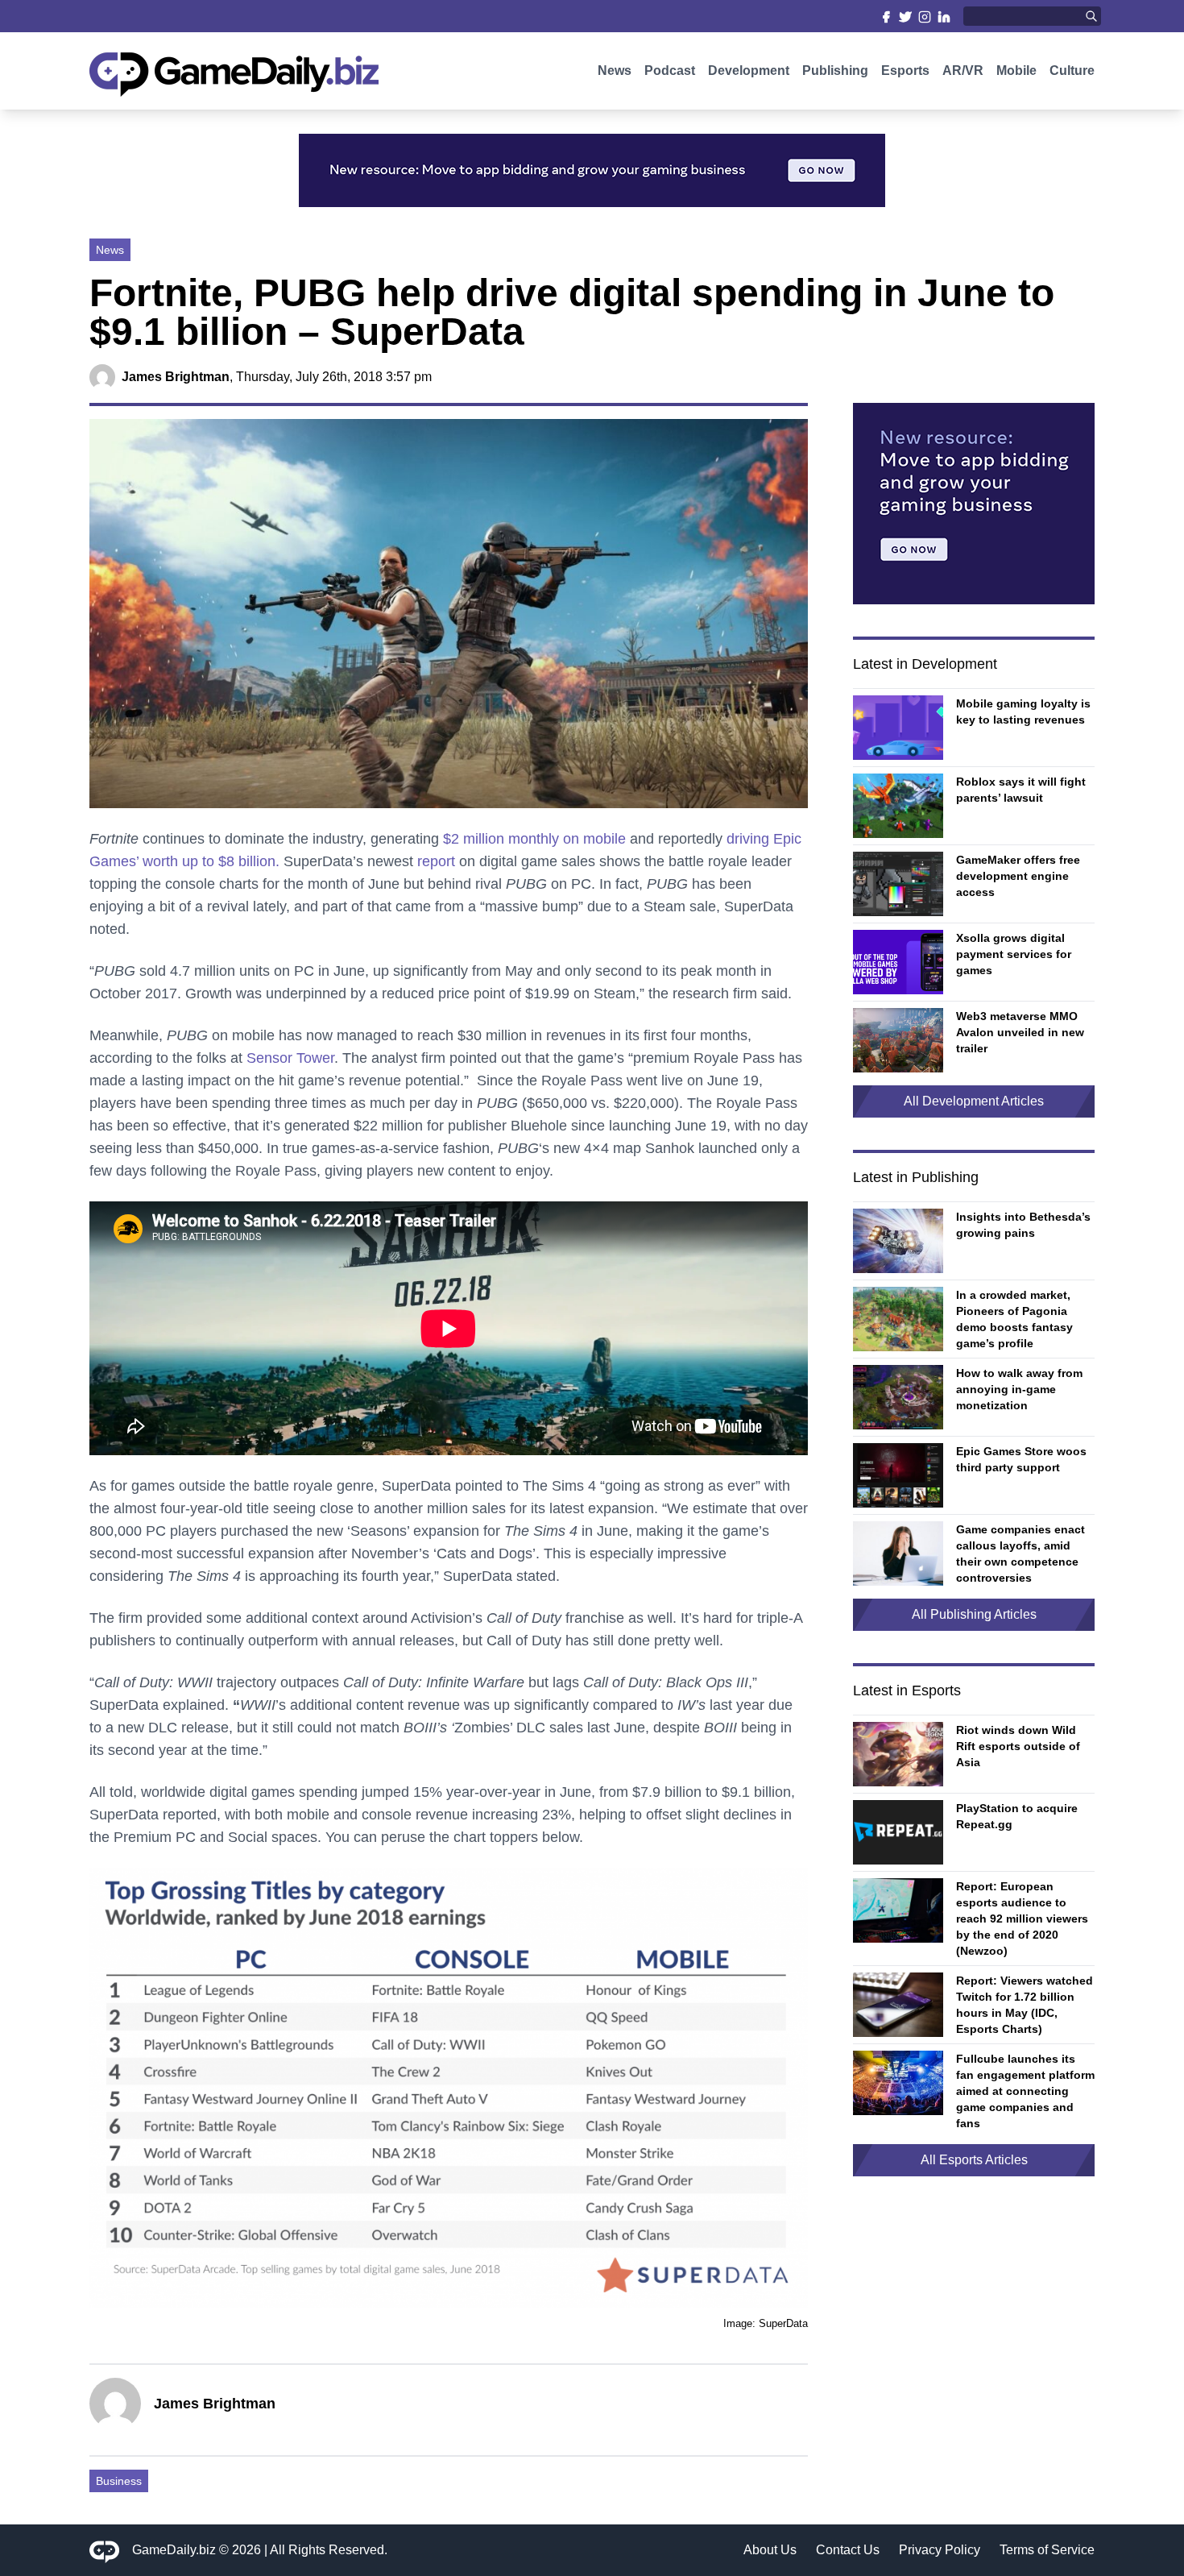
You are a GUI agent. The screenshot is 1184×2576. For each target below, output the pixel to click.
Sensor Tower (290, 1058)
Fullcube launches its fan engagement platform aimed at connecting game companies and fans (1025, 2091)
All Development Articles (974, 1101)
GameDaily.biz (174, 2550)
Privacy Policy (940, 2550)
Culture (1072, 71)
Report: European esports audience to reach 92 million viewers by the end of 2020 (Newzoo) (1022, 1919)
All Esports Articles (974, 2160)
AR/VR (963, 71)
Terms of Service (1047, 2550)
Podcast (670, 71)
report (436, 861)
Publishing (835, 71)
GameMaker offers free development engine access (1018, 876)
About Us (770, 2550)
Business (119, 2481)
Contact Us (848, 2550)
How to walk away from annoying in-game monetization (1019, 1389)
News (615, 71)
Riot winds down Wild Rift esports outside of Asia (1018, 1746)
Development (749, 71)
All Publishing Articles (974, 1614)
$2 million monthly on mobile (534, 839)
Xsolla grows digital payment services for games (1014, 954)
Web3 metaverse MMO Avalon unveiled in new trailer (1020, 1032)
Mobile (1016, 71)
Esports (905, 71)
